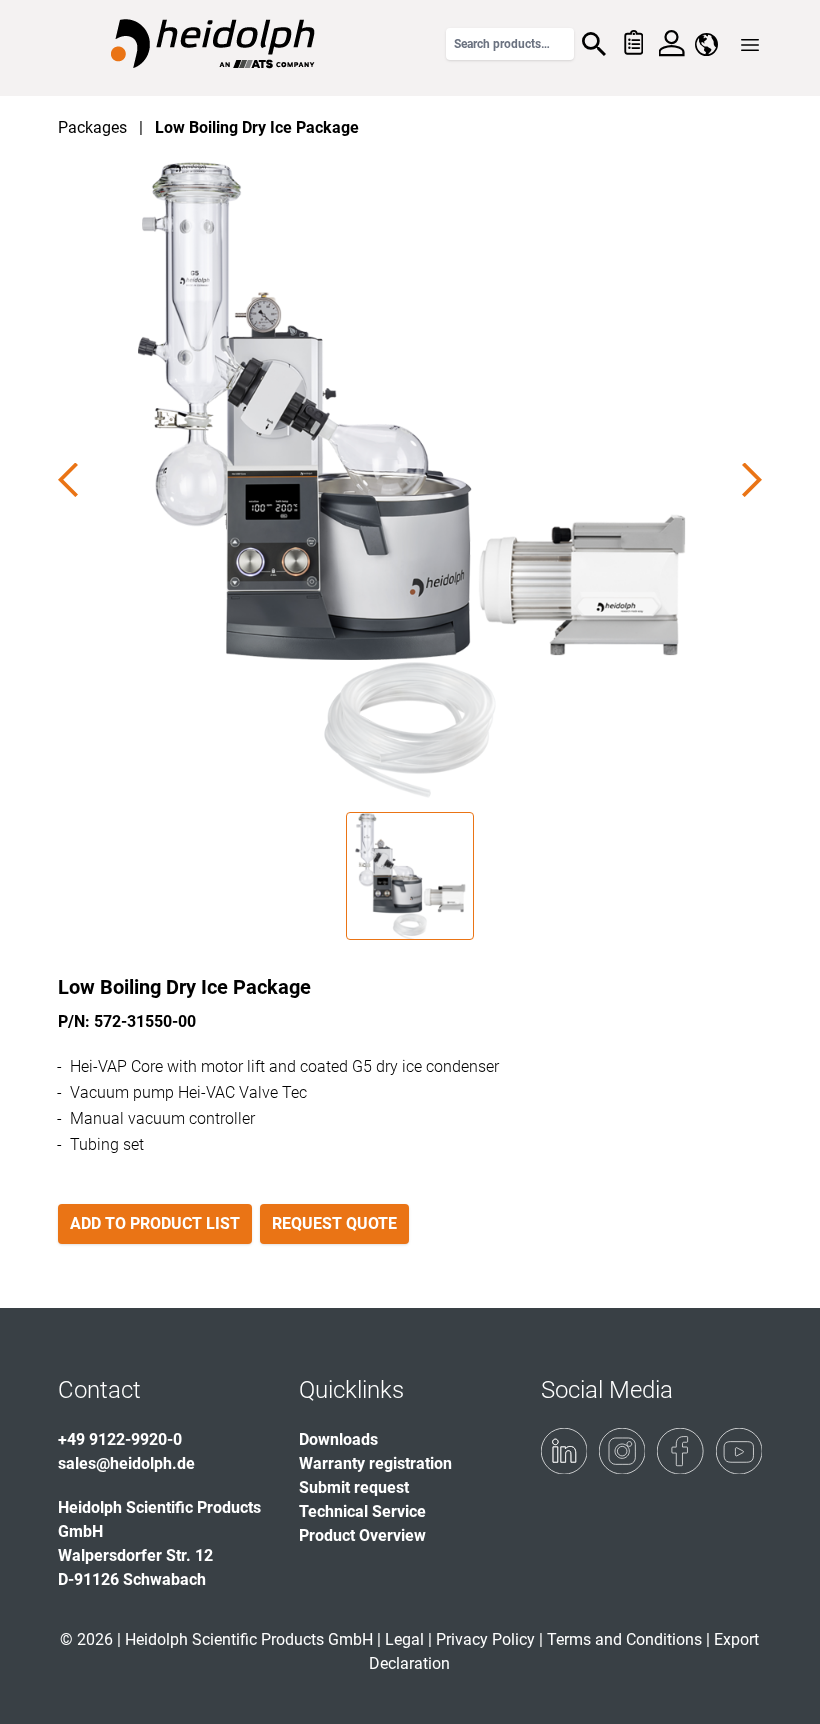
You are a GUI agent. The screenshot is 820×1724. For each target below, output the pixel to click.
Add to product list (155, 1223)
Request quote (334, 1223)
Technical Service (362, 1511)
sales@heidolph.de (126, 1463)
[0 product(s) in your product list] (632, 44)
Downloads (338, 1439)
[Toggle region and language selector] (706, 44)
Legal (404, 1639)
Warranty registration (375, 1463)
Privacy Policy (485, 1639)
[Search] (594, 44)
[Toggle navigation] (750, 45)
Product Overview (362, 1535)
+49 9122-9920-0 (120, 1439)
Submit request (354, 1487)
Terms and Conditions (624, 1639)
